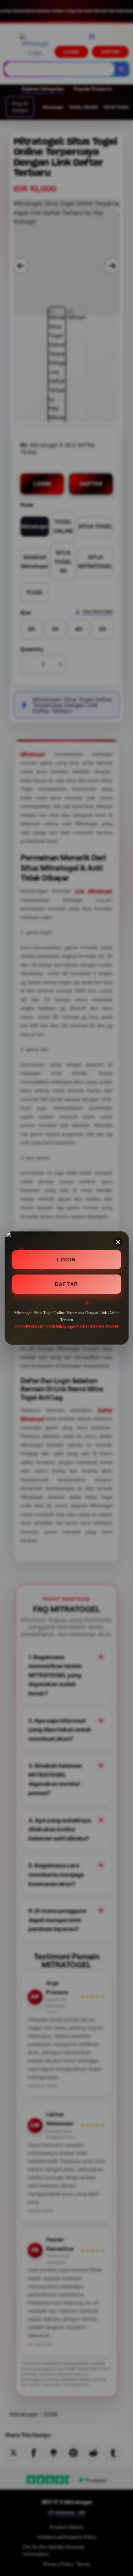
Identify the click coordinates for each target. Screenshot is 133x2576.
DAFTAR (67, 1284)
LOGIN (66, 1260)
